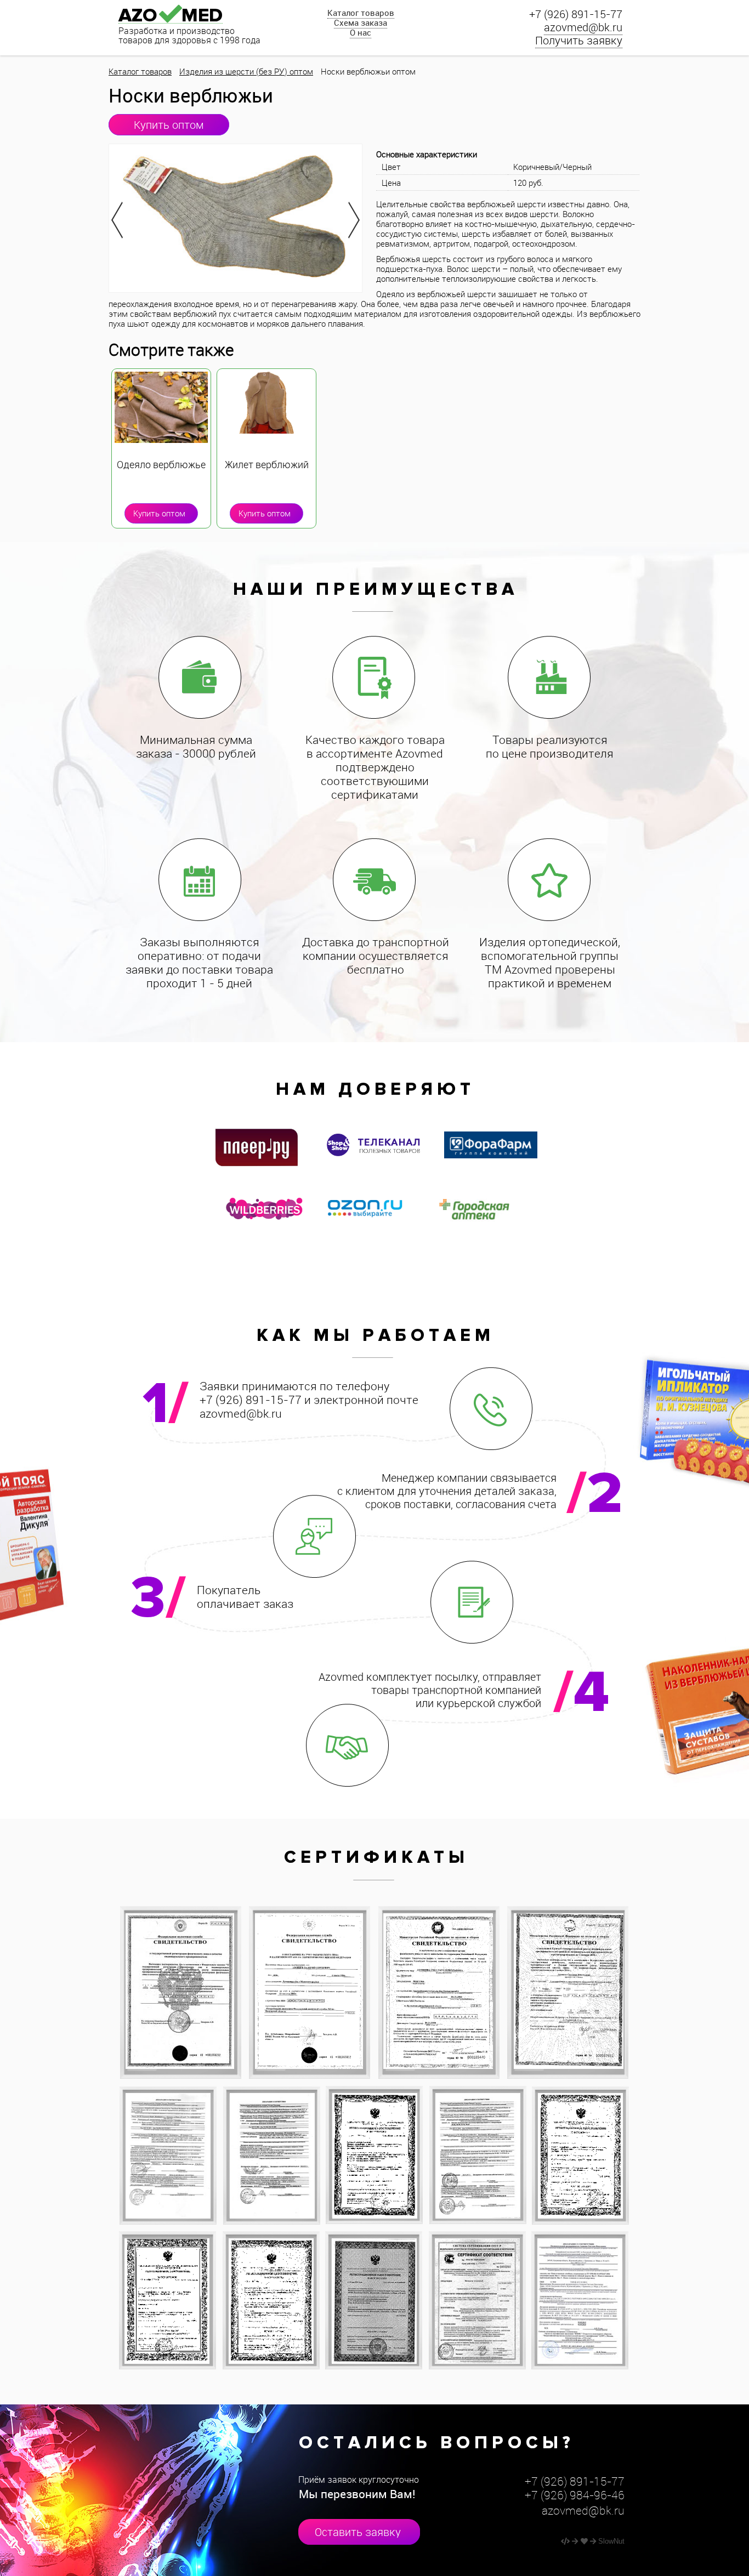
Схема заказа (361, 22)
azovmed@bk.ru (583, 27)
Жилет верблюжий (267, 465)
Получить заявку (579, 40)
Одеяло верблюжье (161, 465)
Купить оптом (169, 125)
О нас (361, 32)
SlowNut (611, 2541)
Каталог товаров (361, 13)
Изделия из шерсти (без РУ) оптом (246, 71)
